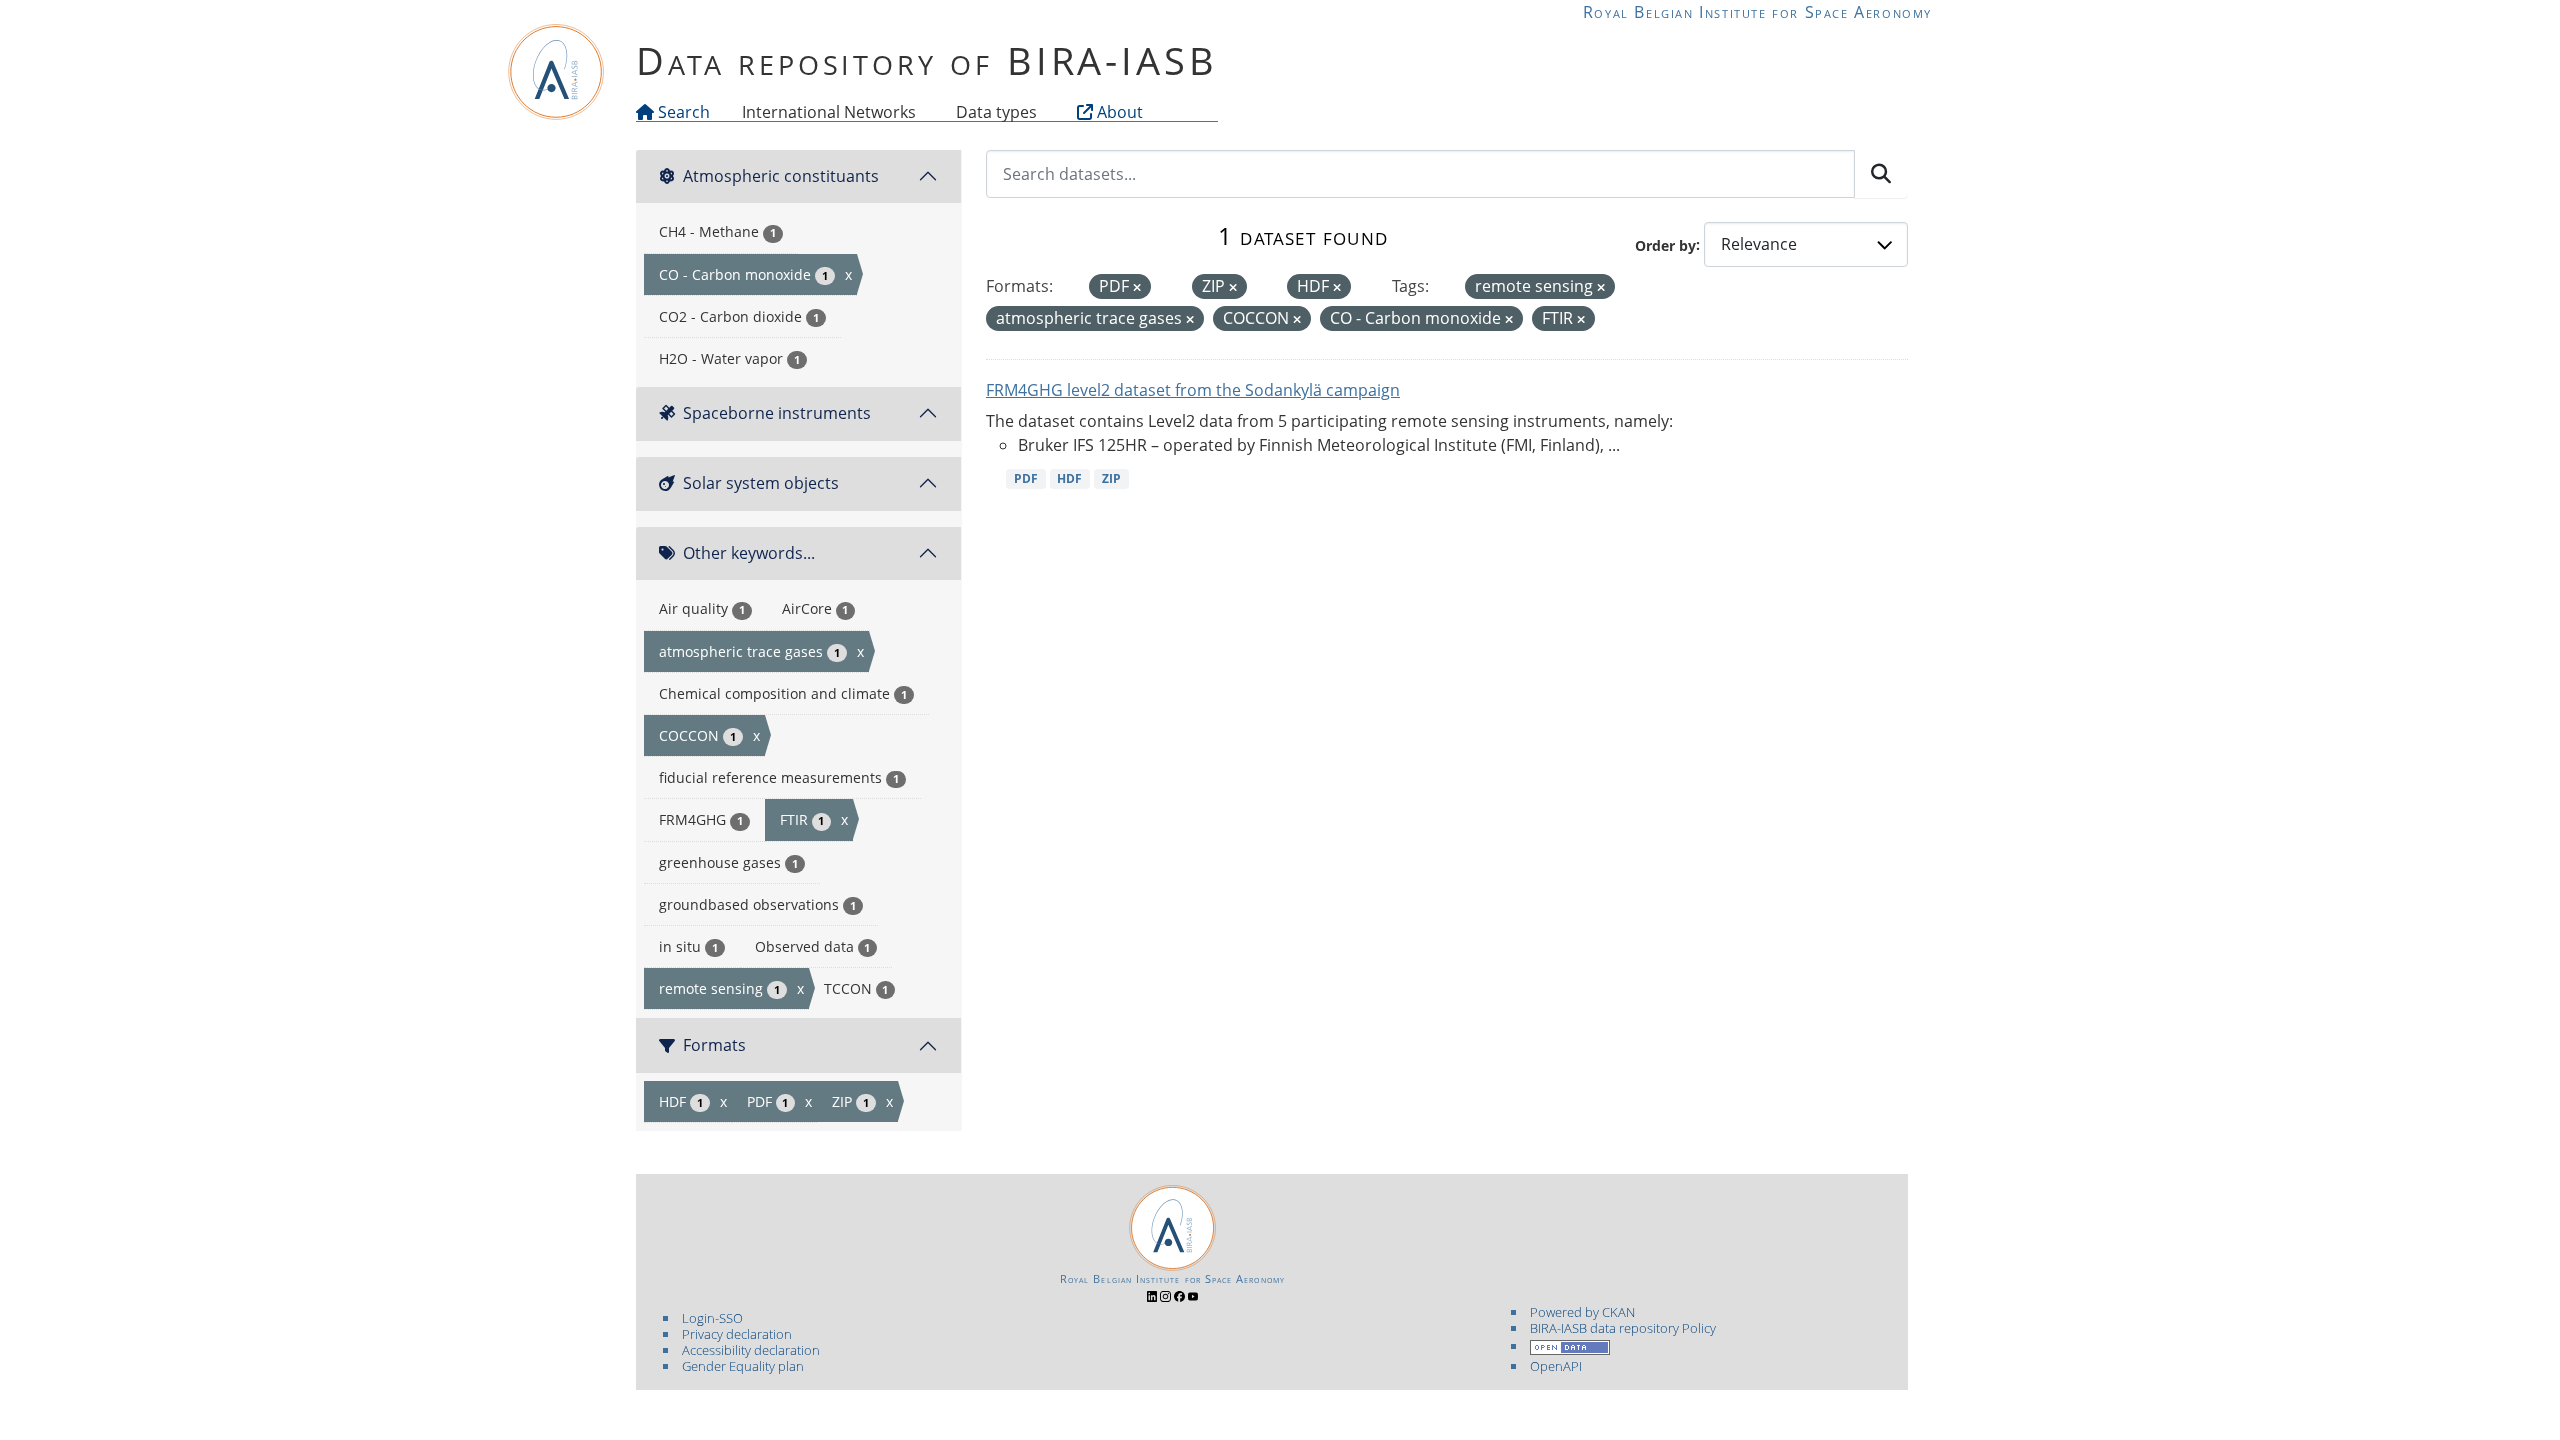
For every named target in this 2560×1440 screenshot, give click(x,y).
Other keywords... (749, 553)
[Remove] (1137, 287)
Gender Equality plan (743, 1366)
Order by (1665, 244)
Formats (714, 1045)
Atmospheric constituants (781, 176)
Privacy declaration (737, 1334)
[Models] (920, 112)
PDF (1026, 478)
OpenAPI (1556, 1366)
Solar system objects (761, 483)
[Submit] (1881, 174)
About (1118, 112)
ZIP (1111, 478)
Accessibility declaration (751, 1350)
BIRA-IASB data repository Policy (1623, 1328)
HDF (1069, 478)
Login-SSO (712, 1318)
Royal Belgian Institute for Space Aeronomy (1757, 12)
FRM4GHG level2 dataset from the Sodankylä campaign (1193, 390)
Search (682, 112)
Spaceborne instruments (777, 413)
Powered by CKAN (1582, 1312)
